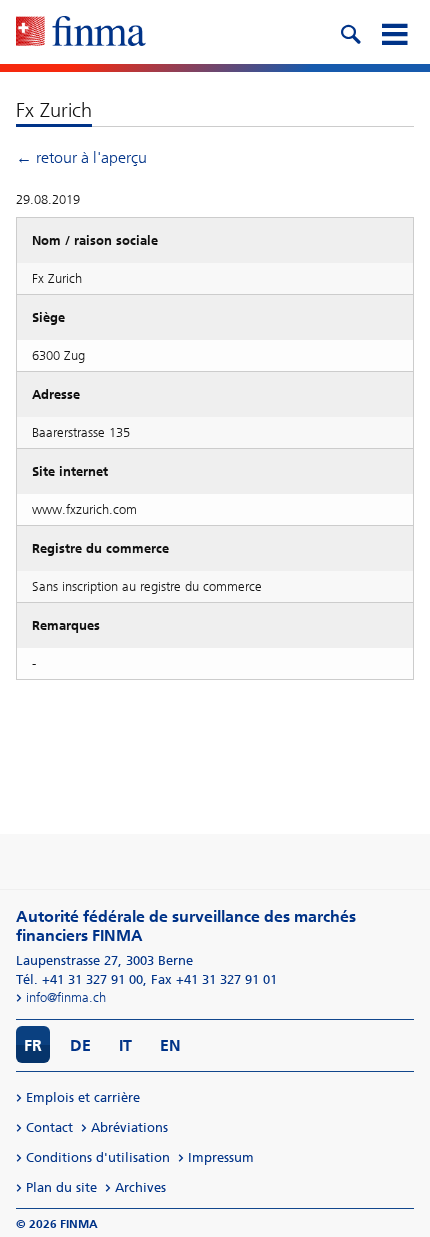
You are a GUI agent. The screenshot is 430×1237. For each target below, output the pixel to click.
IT (125, 1045)
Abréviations (129, 1127)
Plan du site (61, 1187)
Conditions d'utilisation (98, 1157)
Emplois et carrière (83, 1097)
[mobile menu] (394, 32)
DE (80, 1045)
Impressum (221, 1157)
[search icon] (350, 32)
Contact (49, 1127)
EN (170, 1045)
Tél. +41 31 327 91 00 (79, 979)
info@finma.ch (66, 997)
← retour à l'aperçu (81, 157)
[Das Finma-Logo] (81, 33)
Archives (140, 1187)
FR (33, 1045)
